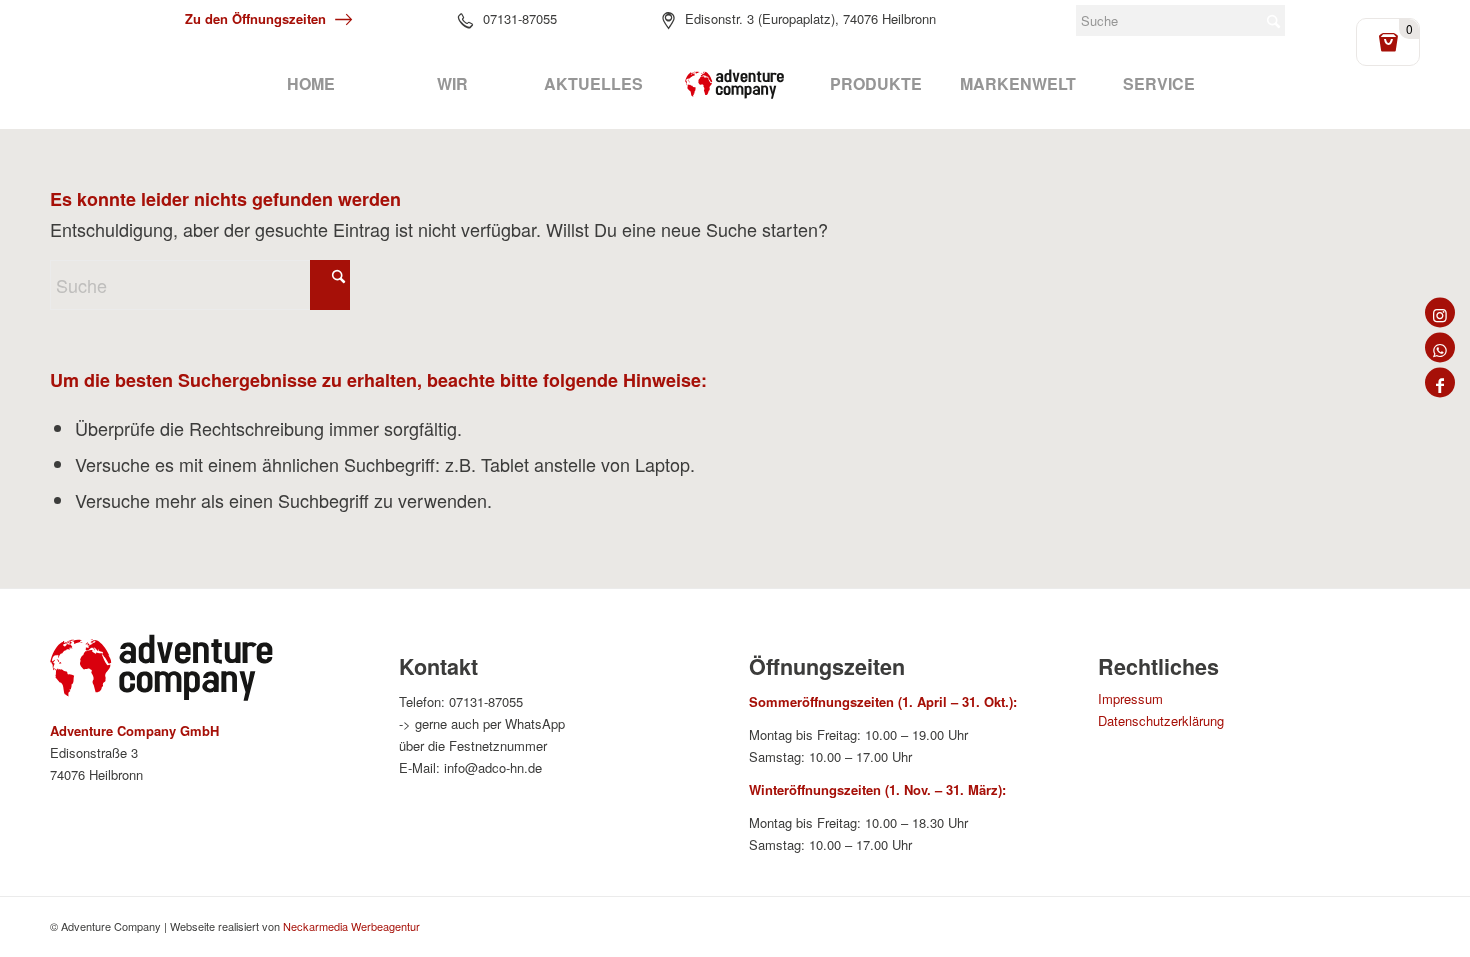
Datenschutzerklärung (1161, 720)
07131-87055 (520, 18)
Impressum (1130, 698)
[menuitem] (310, 84)
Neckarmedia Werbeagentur (351, 926)
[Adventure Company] (735, 84)
